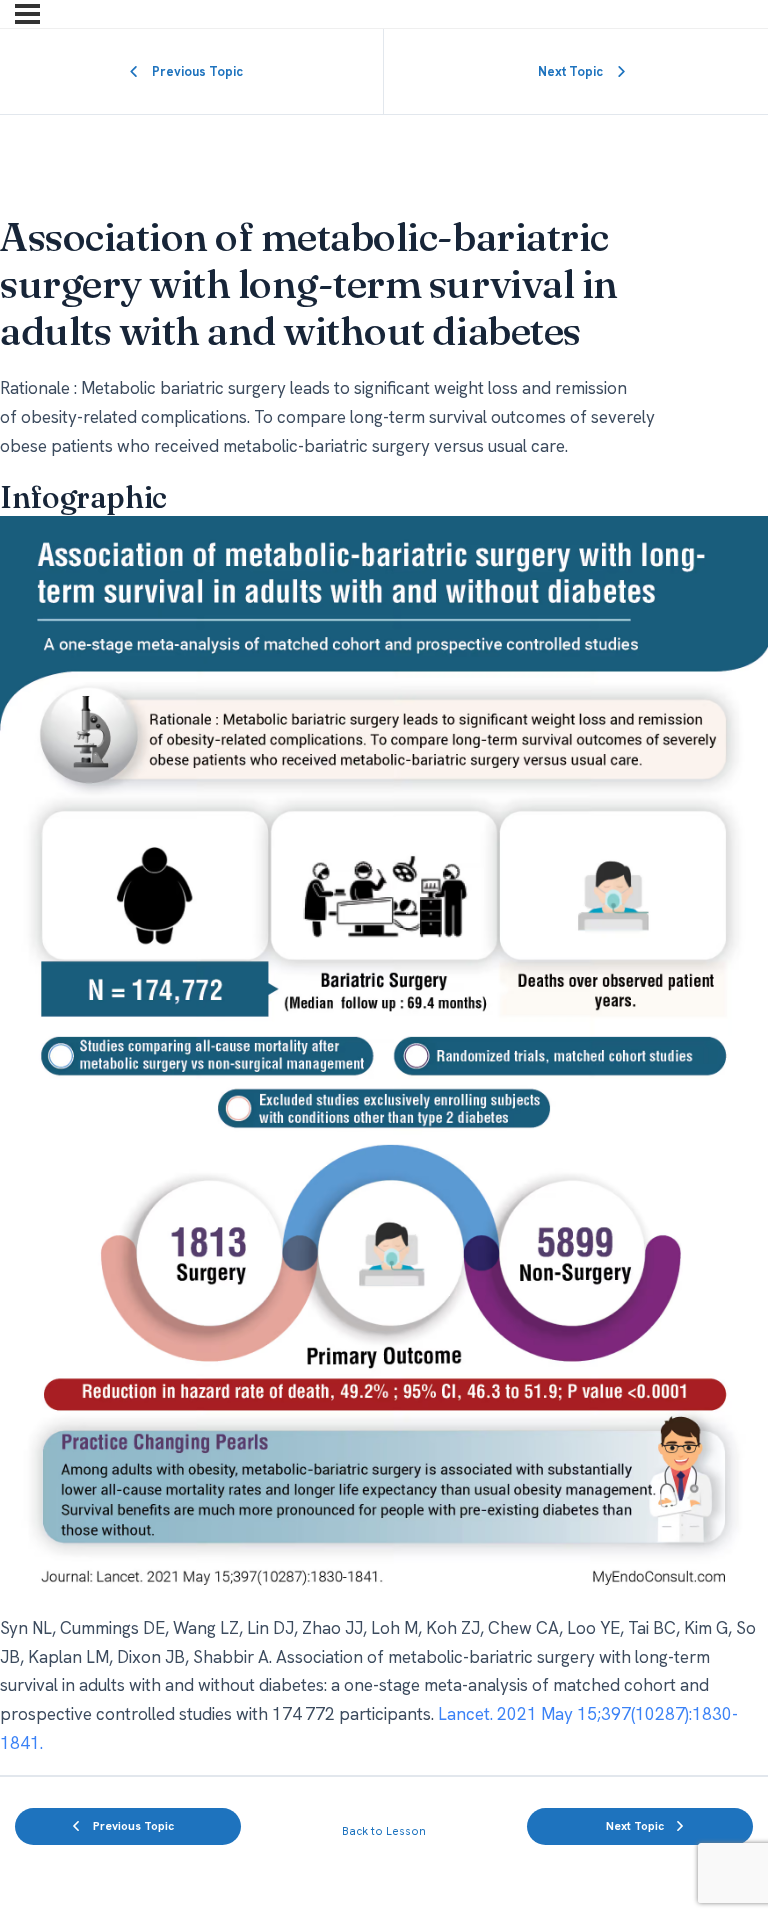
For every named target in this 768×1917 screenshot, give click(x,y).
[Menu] (27, 14)
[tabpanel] (384, 985)
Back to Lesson (384, 1831)
